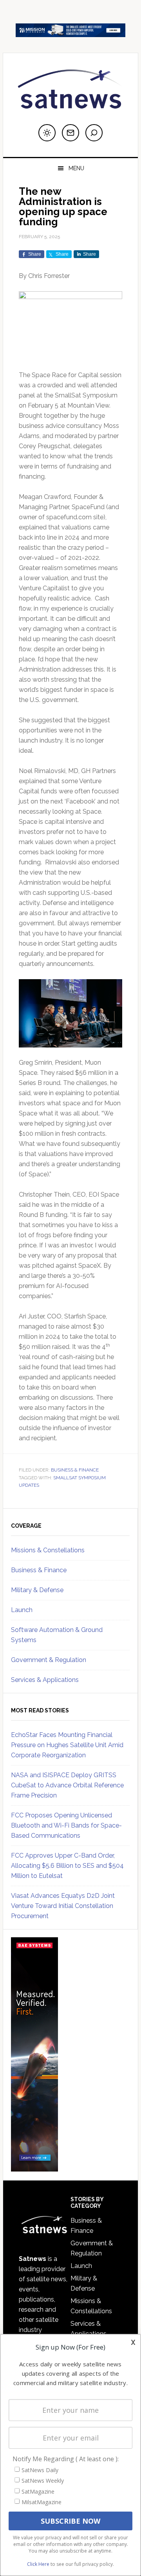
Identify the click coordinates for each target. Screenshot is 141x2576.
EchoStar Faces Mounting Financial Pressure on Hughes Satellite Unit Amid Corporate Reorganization (67, 1745)
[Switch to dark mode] (47, 133)
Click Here (38, 2564)
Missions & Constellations (48, 1550)
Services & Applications (45, 1680)
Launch (22, 1610)
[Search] (94, 133)
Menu (76, 168)
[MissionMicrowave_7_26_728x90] (70, 33)
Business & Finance (75, 1470)
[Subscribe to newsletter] (70, 133)
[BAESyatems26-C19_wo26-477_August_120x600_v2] (34, 2168)
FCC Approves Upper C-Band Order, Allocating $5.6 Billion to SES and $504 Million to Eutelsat (67, 1866)
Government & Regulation (49, 1660)
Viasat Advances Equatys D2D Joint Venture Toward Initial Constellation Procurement (63, 1906)
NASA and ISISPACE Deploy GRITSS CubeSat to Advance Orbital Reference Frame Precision (67, 1785)
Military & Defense (37, 1590)
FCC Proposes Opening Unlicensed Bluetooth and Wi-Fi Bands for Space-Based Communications (66, 1825)
